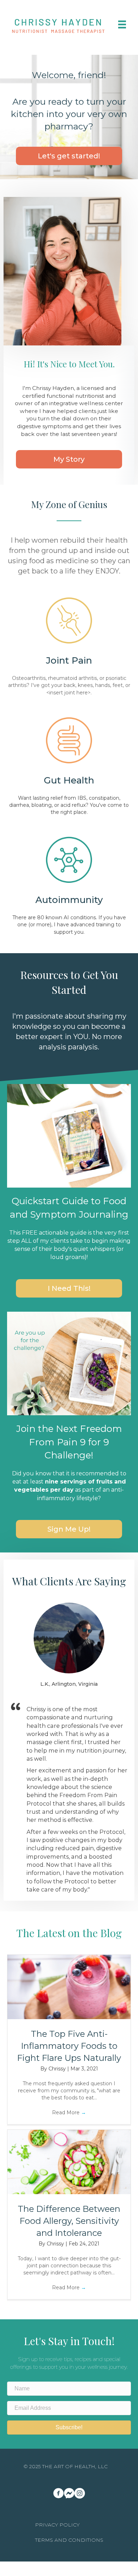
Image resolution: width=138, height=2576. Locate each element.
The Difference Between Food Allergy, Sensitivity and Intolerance (69, 2221)
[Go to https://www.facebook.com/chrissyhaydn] (58, 2494)
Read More (69, 2112)
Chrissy (58, 2069)
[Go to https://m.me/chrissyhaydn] (69, 2493)
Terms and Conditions (69, 2540)
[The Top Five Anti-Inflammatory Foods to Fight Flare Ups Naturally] (69, 1987)
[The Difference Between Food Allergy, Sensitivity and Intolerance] (69, 2162)
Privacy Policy (57, 2525)
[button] (69, 156)
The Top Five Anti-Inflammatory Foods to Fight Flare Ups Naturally (69, 2046)
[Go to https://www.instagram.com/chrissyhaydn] (80, 2494)
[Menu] (122, 24)
